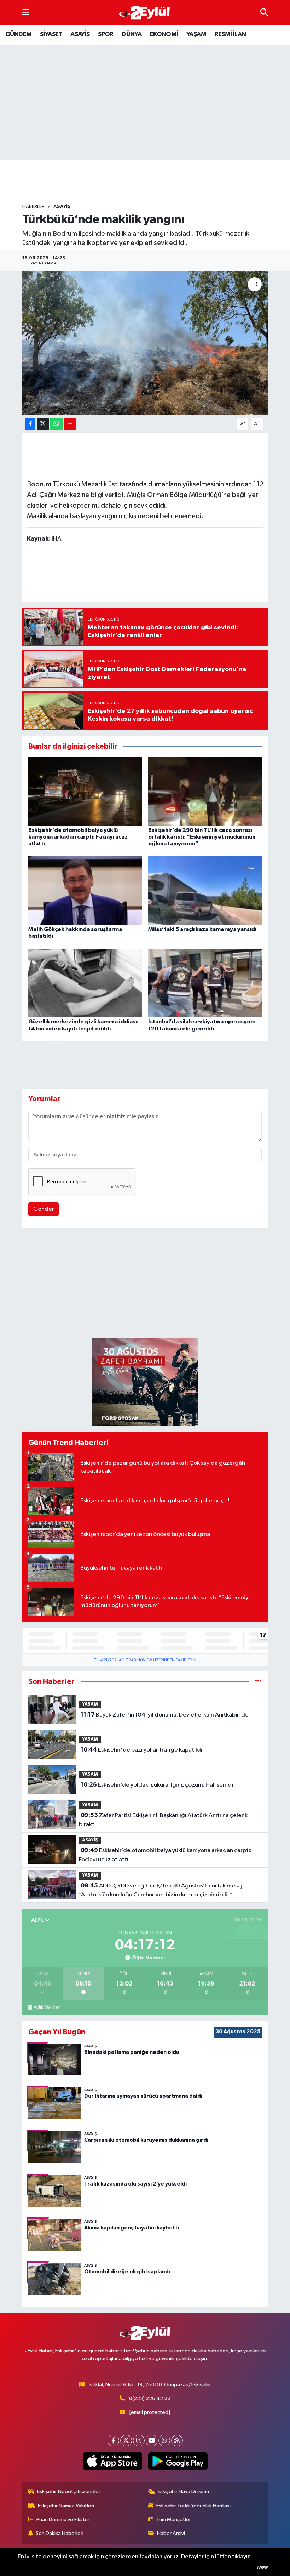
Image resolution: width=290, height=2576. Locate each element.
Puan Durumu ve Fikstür (63, 2520)
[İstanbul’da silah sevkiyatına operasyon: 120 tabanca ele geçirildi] (205, 983)
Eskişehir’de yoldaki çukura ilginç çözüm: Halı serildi (157, 1785)
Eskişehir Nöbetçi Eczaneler (69, 2492)
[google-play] (178, 2461)
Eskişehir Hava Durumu (183, 2492)
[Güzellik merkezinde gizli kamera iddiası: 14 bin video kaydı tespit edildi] (85, 983)
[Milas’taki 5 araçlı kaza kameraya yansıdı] (205, 890)
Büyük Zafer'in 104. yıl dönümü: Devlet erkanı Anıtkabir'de (165, 1715)
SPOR (106, 34)
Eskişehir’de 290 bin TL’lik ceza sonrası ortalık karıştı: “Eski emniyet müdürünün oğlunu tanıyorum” (202, 837)
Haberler (33, 207)
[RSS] (177, 2441)
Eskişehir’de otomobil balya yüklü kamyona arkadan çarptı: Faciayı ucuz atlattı (78, 837)
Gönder (44, 1209)
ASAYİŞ (80, 34)
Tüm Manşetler (174, 2520)
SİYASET (51, 34)
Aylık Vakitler (47, 2007)
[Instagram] (139, 2441)
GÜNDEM (18, 34)
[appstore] (112, 2461)
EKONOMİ (164, 34)
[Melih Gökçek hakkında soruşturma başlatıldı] (85, 890)
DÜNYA (132, 34)
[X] (126, 2441)
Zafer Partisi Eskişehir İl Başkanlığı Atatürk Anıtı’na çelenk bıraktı (163, 1820)
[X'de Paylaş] (43, 424)
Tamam (262, 2567)
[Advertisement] (151, 182)
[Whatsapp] (164, 2441)
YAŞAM (196, 34)
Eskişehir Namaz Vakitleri (66, 2506)
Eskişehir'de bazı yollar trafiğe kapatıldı (141, 1750)
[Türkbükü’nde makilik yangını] (145, 343)
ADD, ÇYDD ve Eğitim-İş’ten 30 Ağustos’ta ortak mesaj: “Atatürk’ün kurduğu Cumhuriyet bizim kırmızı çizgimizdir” (161, 1890)
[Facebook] (113, 2441)
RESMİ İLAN (230, 34)
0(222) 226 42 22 (150, 2398)
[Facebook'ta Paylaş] (30, 424)
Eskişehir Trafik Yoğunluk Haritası (193, 2506)
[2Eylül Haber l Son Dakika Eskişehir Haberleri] (145, 13)
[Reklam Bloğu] (145, 1382)
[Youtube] (152, 2441)
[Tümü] (258, 1682)
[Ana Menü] (26, 13)
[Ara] (264, 13)
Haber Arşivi (171, 2533)
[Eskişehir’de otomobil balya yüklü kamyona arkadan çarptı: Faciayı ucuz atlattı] (85, 791)
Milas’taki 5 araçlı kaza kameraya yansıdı (202, 929)
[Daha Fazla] (70, 424)
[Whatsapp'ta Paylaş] (56, 424)
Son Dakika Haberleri (60, 2533)
